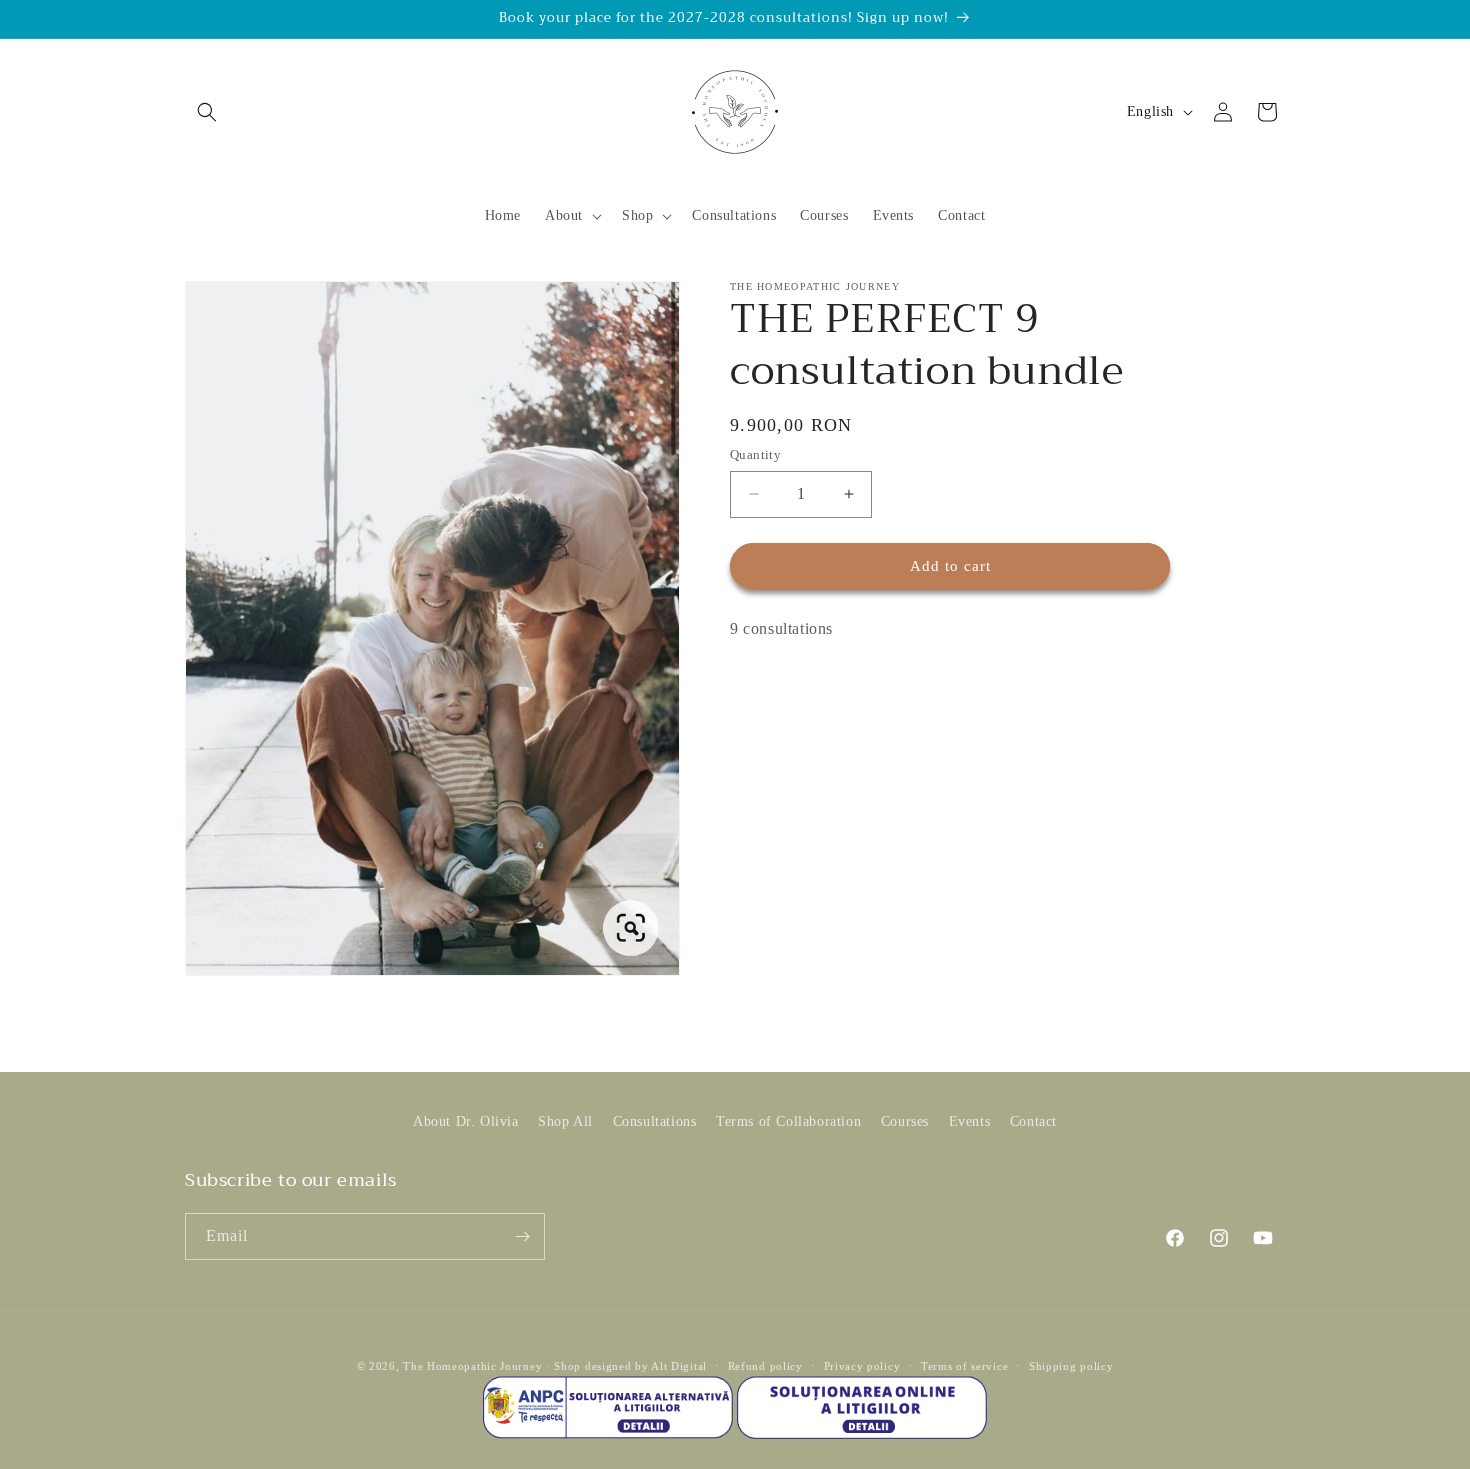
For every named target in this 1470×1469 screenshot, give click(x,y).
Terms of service (964, 1366)
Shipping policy (1071, 1366)
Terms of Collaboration (788, 1121)
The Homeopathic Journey (472, 1366)
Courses (905, 1121)
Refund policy (765, 1366)
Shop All (565, 1121)
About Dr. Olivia (466, 1121)
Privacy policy (862, 1366)
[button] (207, 112)
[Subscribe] (522, 1236)
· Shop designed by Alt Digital (626, 1366)
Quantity (755, 454)
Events (970, 1121)
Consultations (655, 1121)
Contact (1033, 1121)
